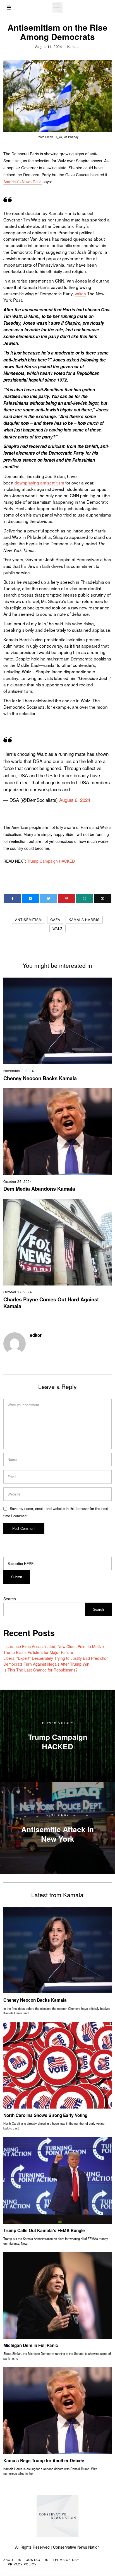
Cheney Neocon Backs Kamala (40, 1078)
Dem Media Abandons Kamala (39, 1189)
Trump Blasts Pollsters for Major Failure (38, 1652)
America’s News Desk (22, 182)
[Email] (103, 899)
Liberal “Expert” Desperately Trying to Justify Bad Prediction (56, 1658)
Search (10, 1599)
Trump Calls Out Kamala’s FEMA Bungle (44, 2230)
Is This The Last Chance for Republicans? (40, 1670)
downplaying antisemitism (39, 483)
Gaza (55, 919)
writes (80, 293)
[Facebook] (12, 899)
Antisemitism (28, 919)
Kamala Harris (84, 919)
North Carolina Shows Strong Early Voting (45, 2115)
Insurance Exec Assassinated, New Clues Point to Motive (54, 1646)
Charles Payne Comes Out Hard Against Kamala (51, 1303)
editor (36, 1335)
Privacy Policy (22, 2564)
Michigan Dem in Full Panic (31, 2345)
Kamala (74, 46)
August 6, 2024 (75, 800)
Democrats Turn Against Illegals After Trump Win (46, 1664)
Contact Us (37, 2560)
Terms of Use (66, 2560)
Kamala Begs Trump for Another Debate (44, 2461)
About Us (12, 2560)
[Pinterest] (67, 899)
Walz (57, 928)
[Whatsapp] (85, 899)
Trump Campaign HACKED (51, 861)
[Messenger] (31, 899)
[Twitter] (48, 899)
